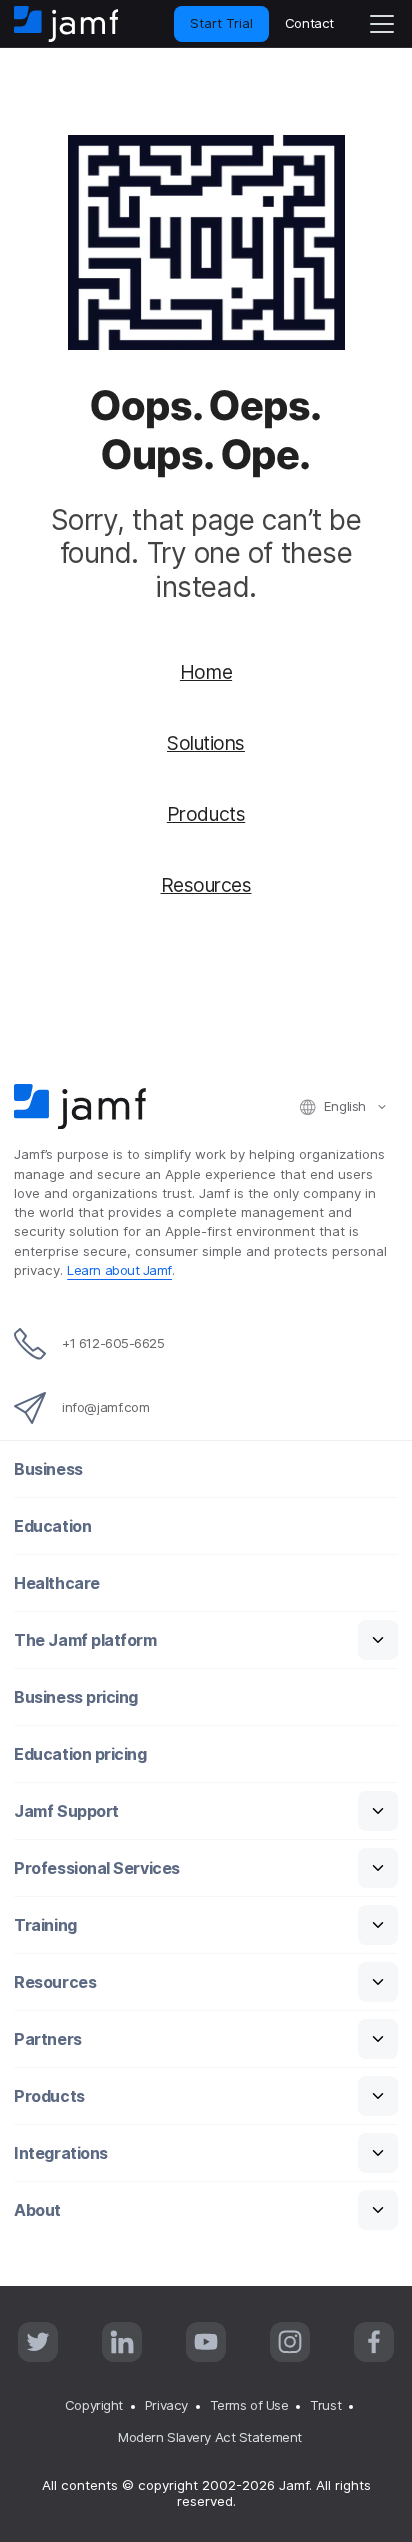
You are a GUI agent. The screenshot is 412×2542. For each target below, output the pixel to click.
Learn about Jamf (119, 1270)
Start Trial (221, 23)
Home (206, 672)
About (37, 2210)
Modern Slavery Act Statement (209, 2437)
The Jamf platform (85, 1640)
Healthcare (57, 1583)
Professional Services (97, 1868)
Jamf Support (66, 1811)
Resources (206, 885)
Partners (47, 2039)
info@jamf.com (105, 1407)
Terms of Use (249, 2405)
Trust (325, 2405)
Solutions (206, 743)
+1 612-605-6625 (113, 1343)
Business (48, 1469)
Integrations (61, 2153)
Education (52, 1526)
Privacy (166, 2405)
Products (206, 814)
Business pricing (76, 1697)
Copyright (94, 2405)
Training (45, 1925)
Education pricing (80, 1754)
